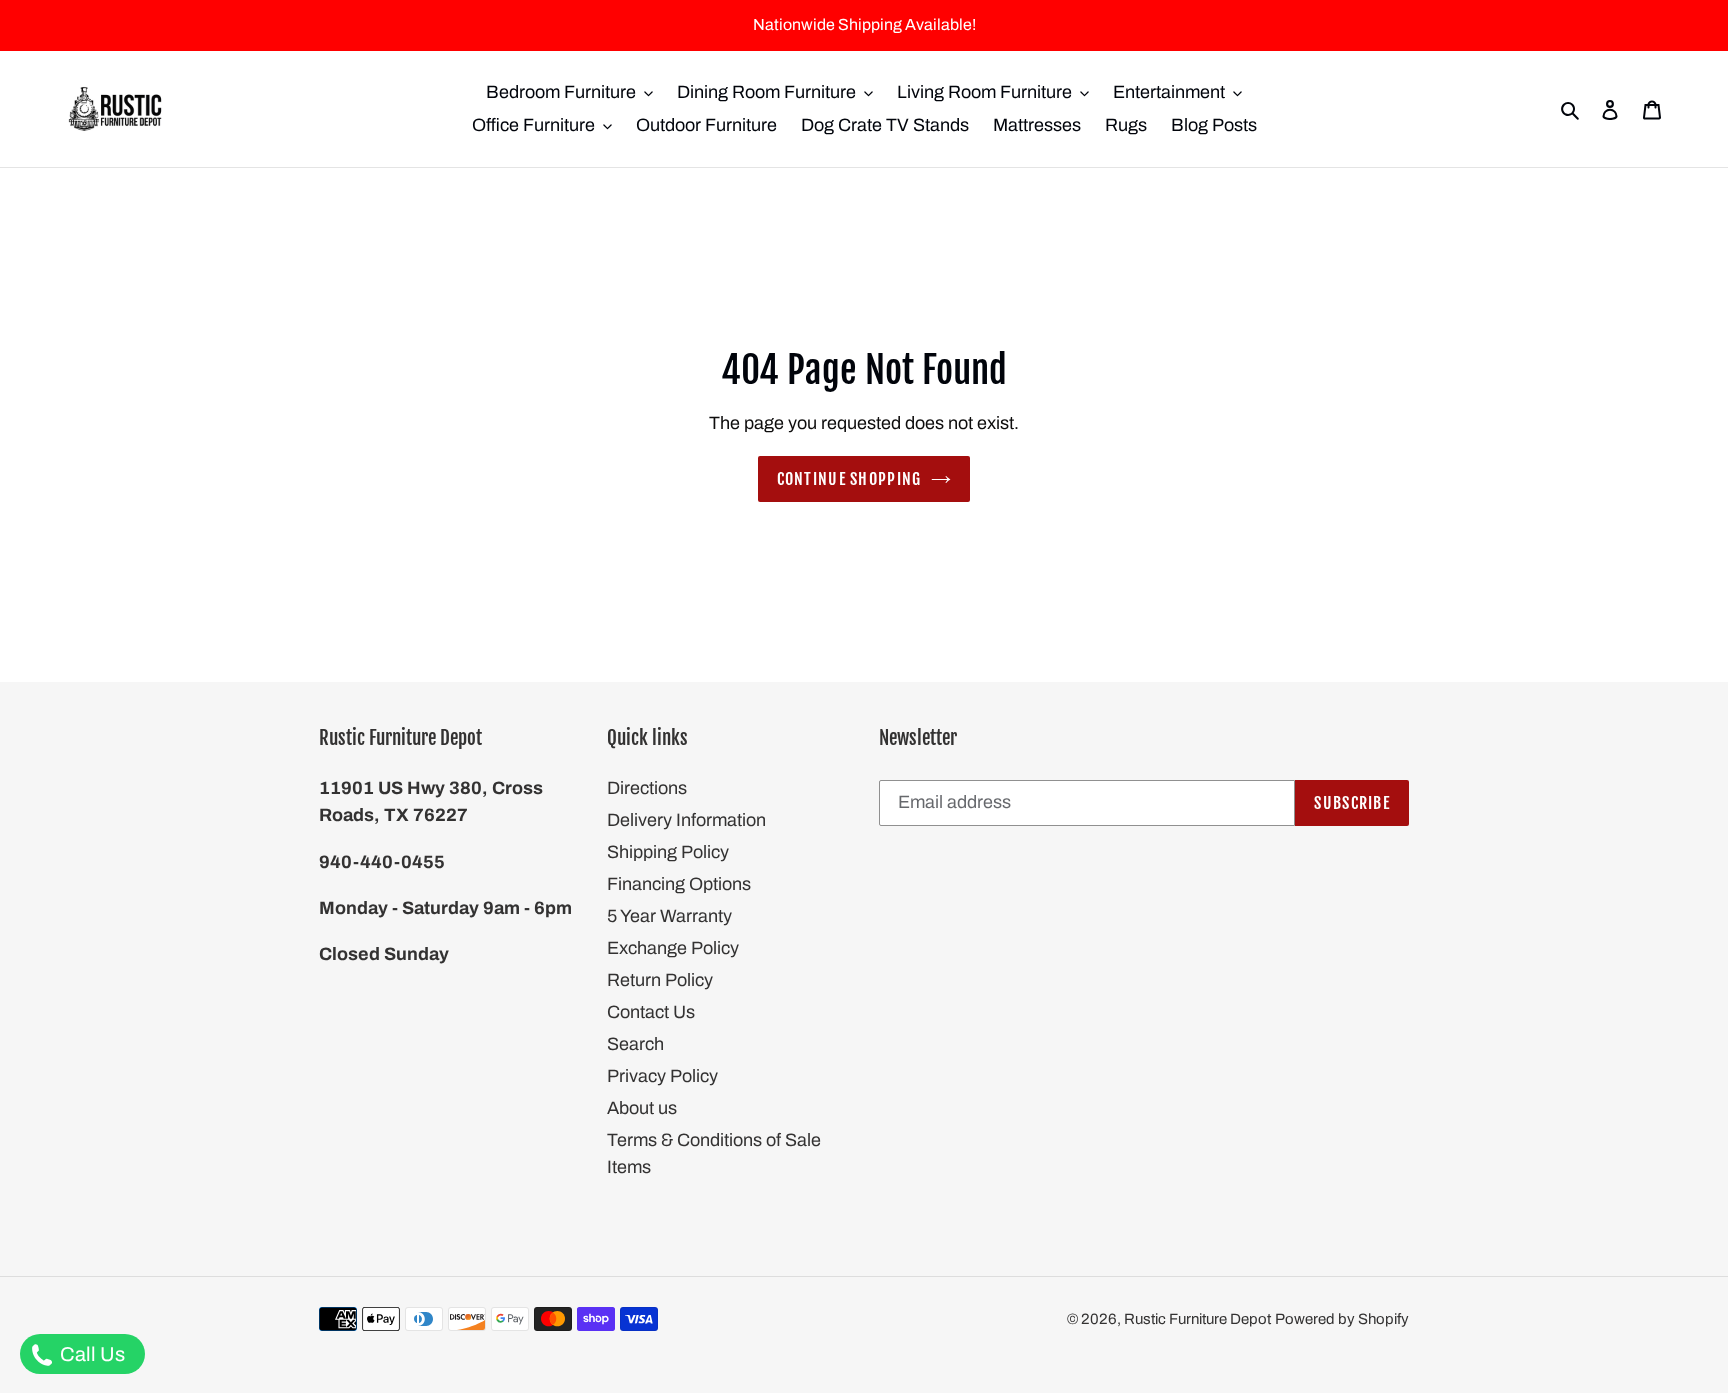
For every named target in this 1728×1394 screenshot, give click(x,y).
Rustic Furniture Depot (1197, 1319)
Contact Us (651, 1012)
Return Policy (660, 980)
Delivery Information (686, 820)
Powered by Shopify (1342, 1319)
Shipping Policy (668, 852)
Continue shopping (849, 479)
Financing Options (679, 884)
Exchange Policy (673, 948)
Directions (647, 788)
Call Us (90, 1354)
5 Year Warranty (669, 916)
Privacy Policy (662, 1076)
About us (642, 1108)
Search (635, 1044)
